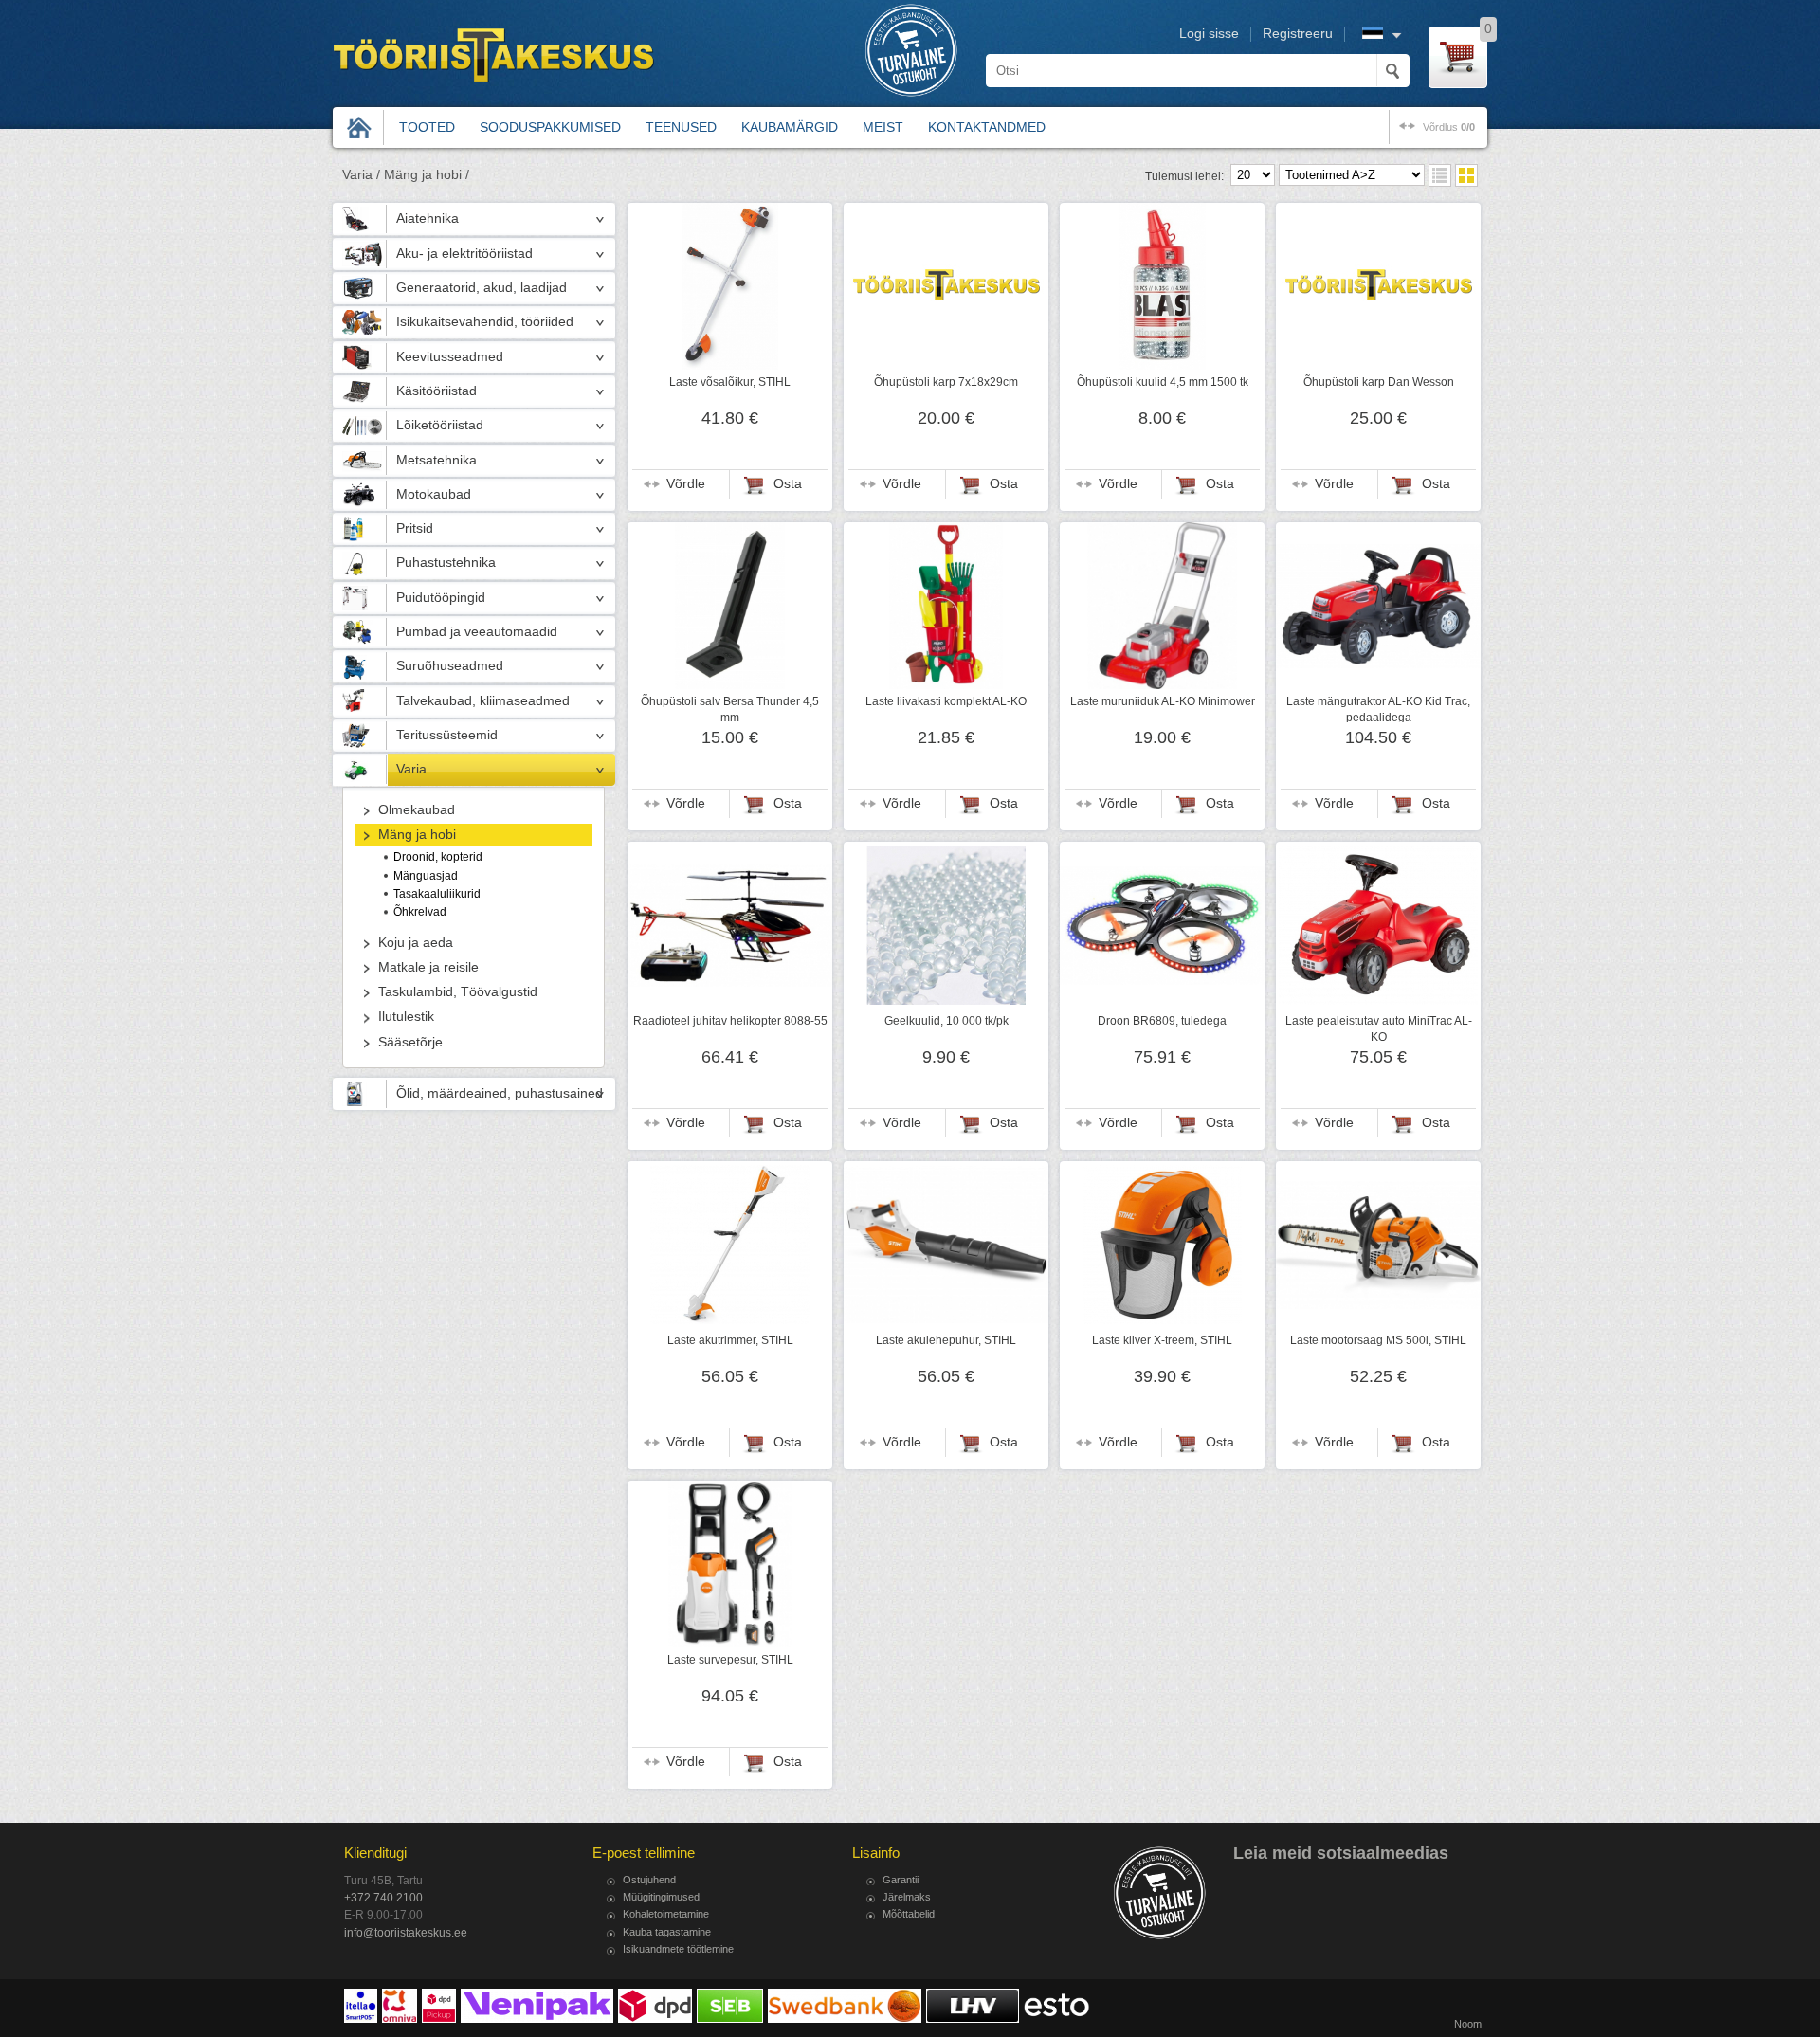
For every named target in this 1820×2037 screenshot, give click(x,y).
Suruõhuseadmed (450, 666)
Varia (411, 769)
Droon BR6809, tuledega (1162, 1021)
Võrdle (686, 484)
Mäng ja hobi (417, 835)
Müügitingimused (661, 1897)
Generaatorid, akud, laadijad (482, 288)
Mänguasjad (426, 876)
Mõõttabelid (909, 1914)
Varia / (361, 175)
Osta (788, 484)
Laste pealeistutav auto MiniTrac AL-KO (1379, 1028)
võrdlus (1449, 127)
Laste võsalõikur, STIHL (730, 382)
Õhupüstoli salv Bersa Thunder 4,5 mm (730, 709)
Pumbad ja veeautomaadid (477, 632)
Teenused (681, 127)
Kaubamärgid (790, 127)
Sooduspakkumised (550, 127)
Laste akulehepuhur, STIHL (946, 1340)
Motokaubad (434, 494)
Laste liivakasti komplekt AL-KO (946, 701)
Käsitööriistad (437, 391)
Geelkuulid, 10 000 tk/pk (946, 1021)
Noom (1468, 2024)
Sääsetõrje (410, 1042)
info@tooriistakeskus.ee (406, 1933)
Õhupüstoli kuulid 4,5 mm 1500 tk (1163, 382)
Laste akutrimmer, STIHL (730, 1340)
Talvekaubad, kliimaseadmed (483, 701)
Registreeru (1298, 34)
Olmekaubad (417, 810)
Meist (883, 127)
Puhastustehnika (446, 563)
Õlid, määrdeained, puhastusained (500, 1093)
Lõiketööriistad (440, 425)
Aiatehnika (428, 218)
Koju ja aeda (416, 943)
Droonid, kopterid (438, 857)
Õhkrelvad (420, 912)
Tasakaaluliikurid (437, 894)
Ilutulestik (406, 1017)
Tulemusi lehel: (1184, 176)
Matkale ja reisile (428, 967)
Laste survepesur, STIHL (730, 1660)
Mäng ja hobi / (427, 175)
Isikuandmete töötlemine (678, 1949)
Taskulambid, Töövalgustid (458, 992)
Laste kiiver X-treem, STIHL (1162, 1340)
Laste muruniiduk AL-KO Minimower (1163, 701)
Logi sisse (1209, 34)
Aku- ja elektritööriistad (464, 254)
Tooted (427, 127)
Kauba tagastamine (667, 1932)
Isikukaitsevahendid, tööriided (485, 322)
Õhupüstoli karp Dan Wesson (1379, 382)
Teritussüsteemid (447, 735)
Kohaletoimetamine (666, 1914)
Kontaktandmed (987, 127)
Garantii (901, 1880)
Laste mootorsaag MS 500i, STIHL (1378, 1340)
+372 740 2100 (383, 1898)
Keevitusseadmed (450, 357)
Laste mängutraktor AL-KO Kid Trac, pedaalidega (1378, 709)
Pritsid (415, 528)
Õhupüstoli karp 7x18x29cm (946, 382)
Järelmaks (907, 1897)
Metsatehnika (437, 460)
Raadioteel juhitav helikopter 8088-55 (730, 1021)
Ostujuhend (649, 1880)
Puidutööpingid (441, 598)
